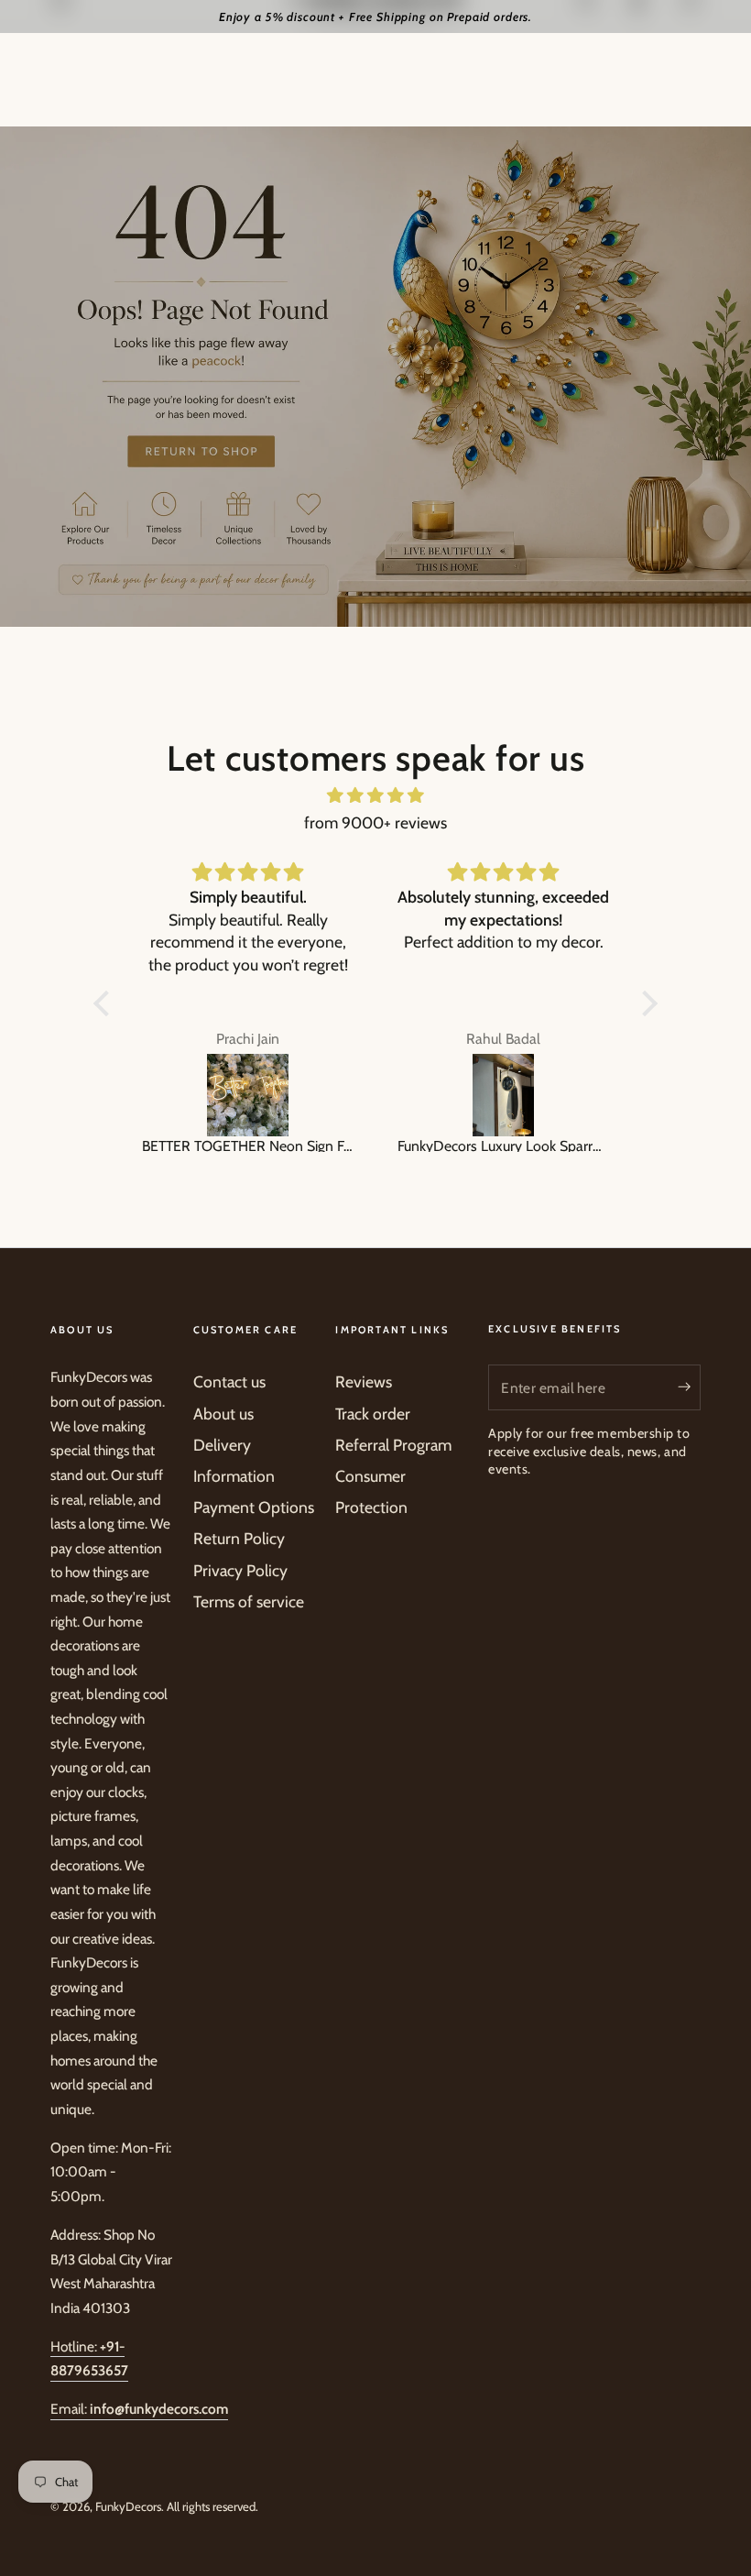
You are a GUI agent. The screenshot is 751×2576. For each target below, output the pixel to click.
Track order (373, 1414)
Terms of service (249, 1601)
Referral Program (393, 1445)
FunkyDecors (128, 2506)
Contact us (229, 1381)
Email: (139, 2409)
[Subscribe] (689, 1387)
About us (223, 1414)
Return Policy (239, 1538)
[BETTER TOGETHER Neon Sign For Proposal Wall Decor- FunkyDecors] (248, 1095)
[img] (375, 795)
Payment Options (254, 1507)
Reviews (364, 1381)
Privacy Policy (240, 1570)
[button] (106, 1003)
